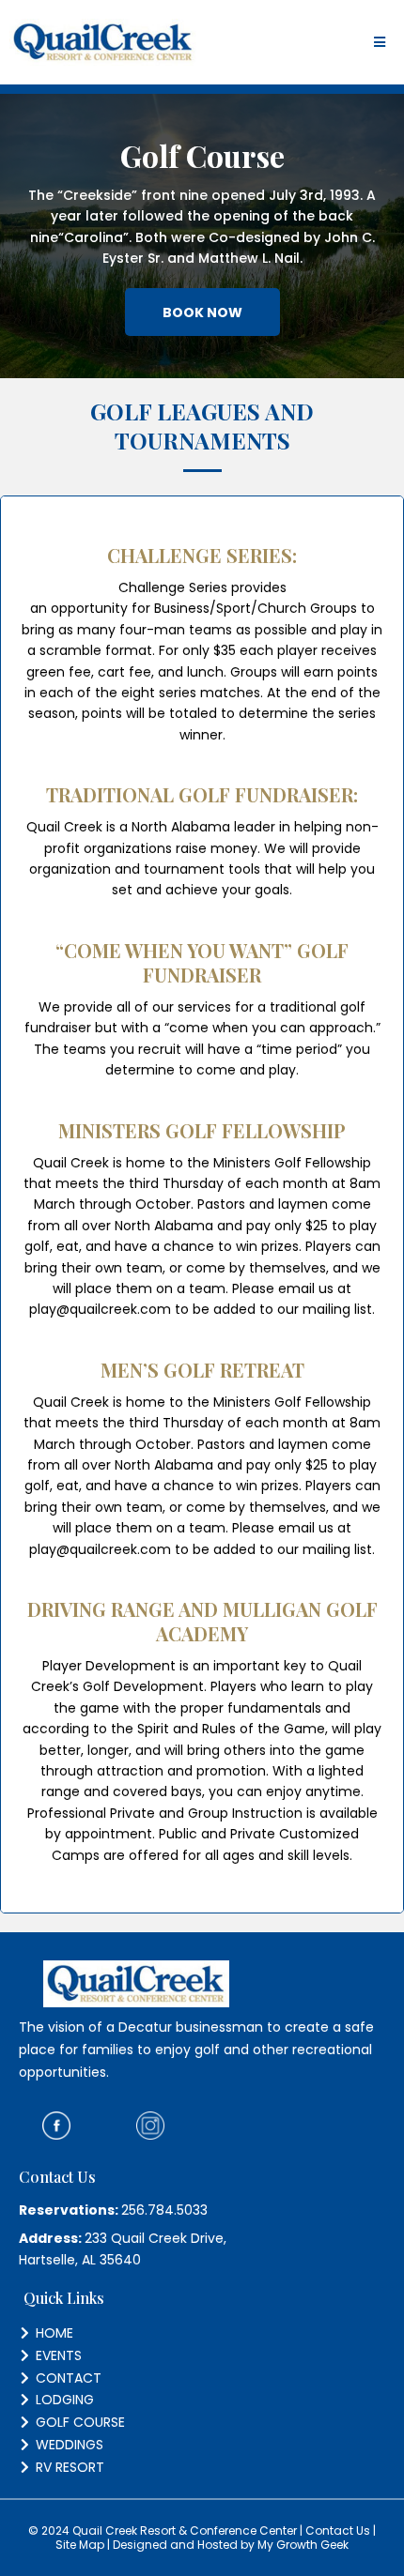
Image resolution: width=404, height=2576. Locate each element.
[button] (380, 43)
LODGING (65, 2400)
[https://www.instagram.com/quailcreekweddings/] (150, 2124)
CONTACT (69, 2378)
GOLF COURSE (80, 2422)
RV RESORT (70, 2467)
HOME (54, 2333)
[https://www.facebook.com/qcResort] (56, 2124)
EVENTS (59, 2355)
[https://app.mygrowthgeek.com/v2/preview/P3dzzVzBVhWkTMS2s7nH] (103, 42)
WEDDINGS (70, 2445)
